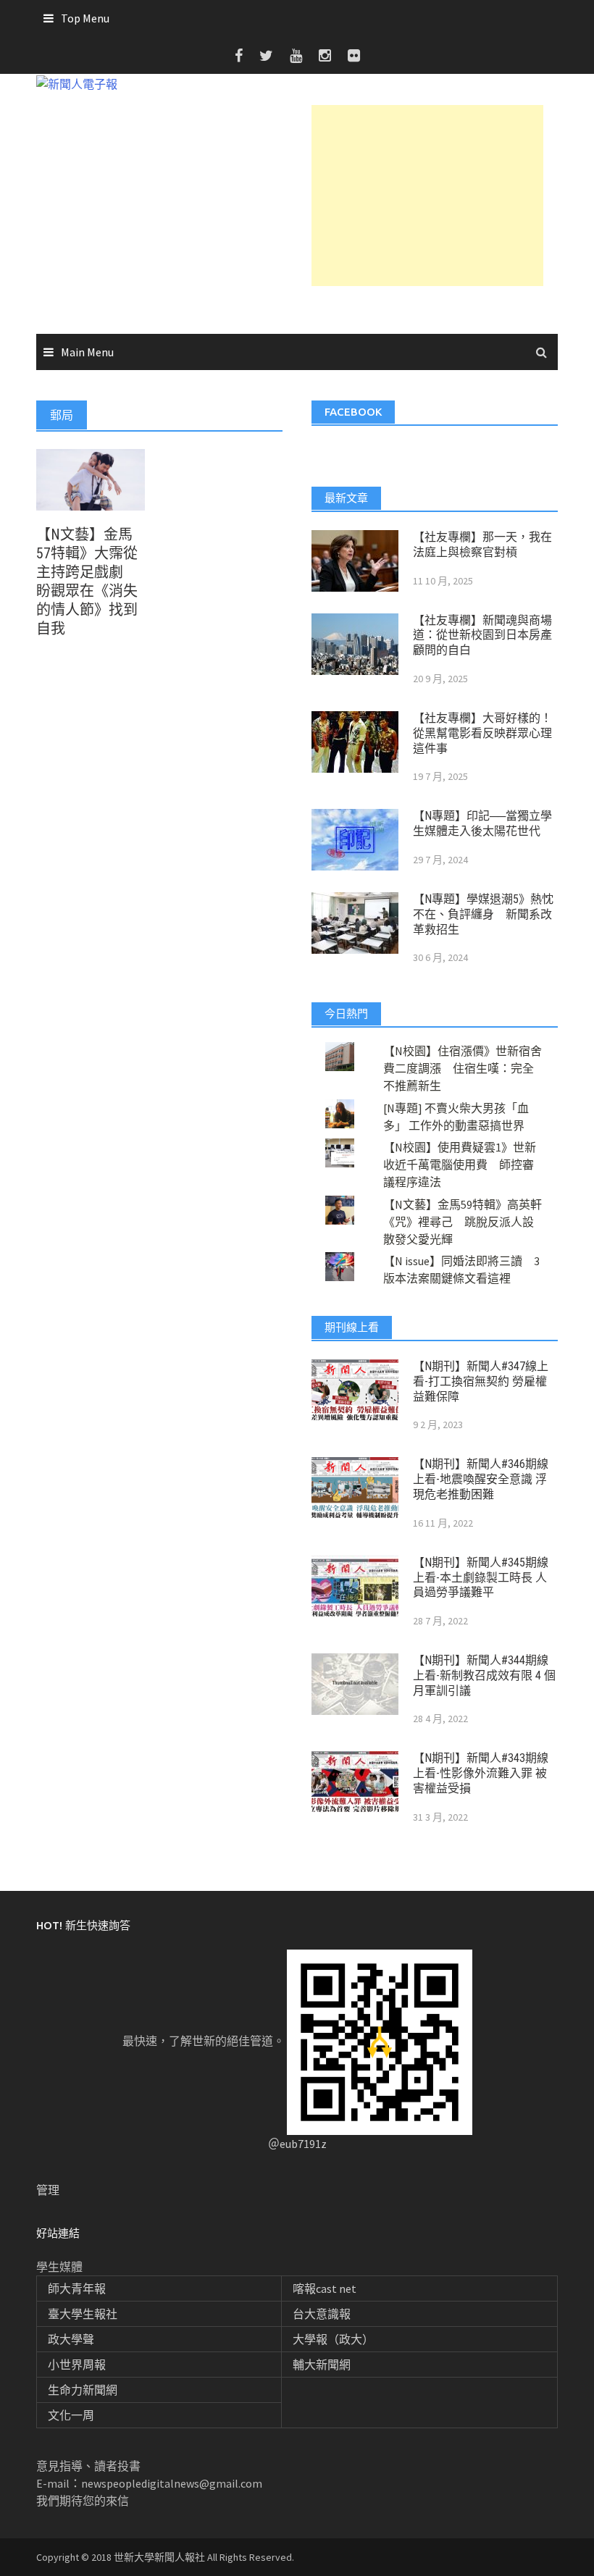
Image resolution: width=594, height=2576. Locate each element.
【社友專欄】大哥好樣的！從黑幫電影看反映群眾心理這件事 (482, 733)
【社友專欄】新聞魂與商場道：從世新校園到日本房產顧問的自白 (482, 635)
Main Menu (87, 352)
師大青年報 (77, 2288)
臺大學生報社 (83, 2314)
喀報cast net (325, 2288)
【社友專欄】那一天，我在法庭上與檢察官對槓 (482, 545)
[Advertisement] (427, 196)
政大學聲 (71, 2339)
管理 (48, 2190)
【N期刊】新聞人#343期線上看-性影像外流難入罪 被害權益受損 (481, 1773)
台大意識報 (322, 2314)
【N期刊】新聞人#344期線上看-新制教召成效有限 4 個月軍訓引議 (484, 1675)
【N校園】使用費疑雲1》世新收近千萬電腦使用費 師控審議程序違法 (460, 1165)
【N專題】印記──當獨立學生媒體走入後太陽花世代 (482, 823)
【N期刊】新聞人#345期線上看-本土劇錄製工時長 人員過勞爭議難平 (481, 1578)
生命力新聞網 (83, 2390)
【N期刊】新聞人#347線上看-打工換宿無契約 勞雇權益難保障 (481, 1381)
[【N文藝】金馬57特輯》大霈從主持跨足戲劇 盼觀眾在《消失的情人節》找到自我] (91, 478)
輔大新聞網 (322, 2365)
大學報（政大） (333, 2339)
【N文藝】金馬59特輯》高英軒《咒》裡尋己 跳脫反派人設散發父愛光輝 (463, 1222)
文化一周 (71, 2415)
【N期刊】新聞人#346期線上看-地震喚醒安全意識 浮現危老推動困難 (481, 1479)
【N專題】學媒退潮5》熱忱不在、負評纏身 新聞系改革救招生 (483, 914)
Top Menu (85, 18)
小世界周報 (77, 2365)
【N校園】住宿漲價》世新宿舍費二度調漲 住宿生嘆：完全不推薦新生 (463, 1068)
